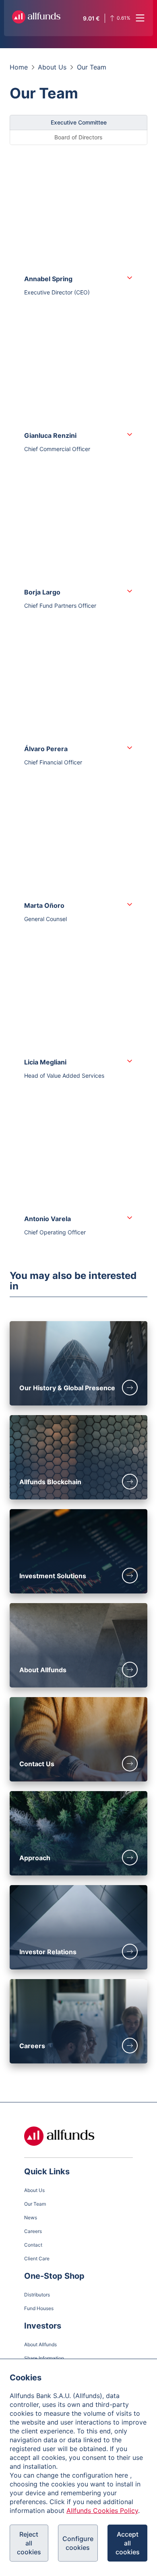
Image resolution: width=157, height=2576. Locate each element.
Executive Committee (79, 122)
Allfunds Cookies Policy (102, 2511)
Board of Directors (78, 137)
